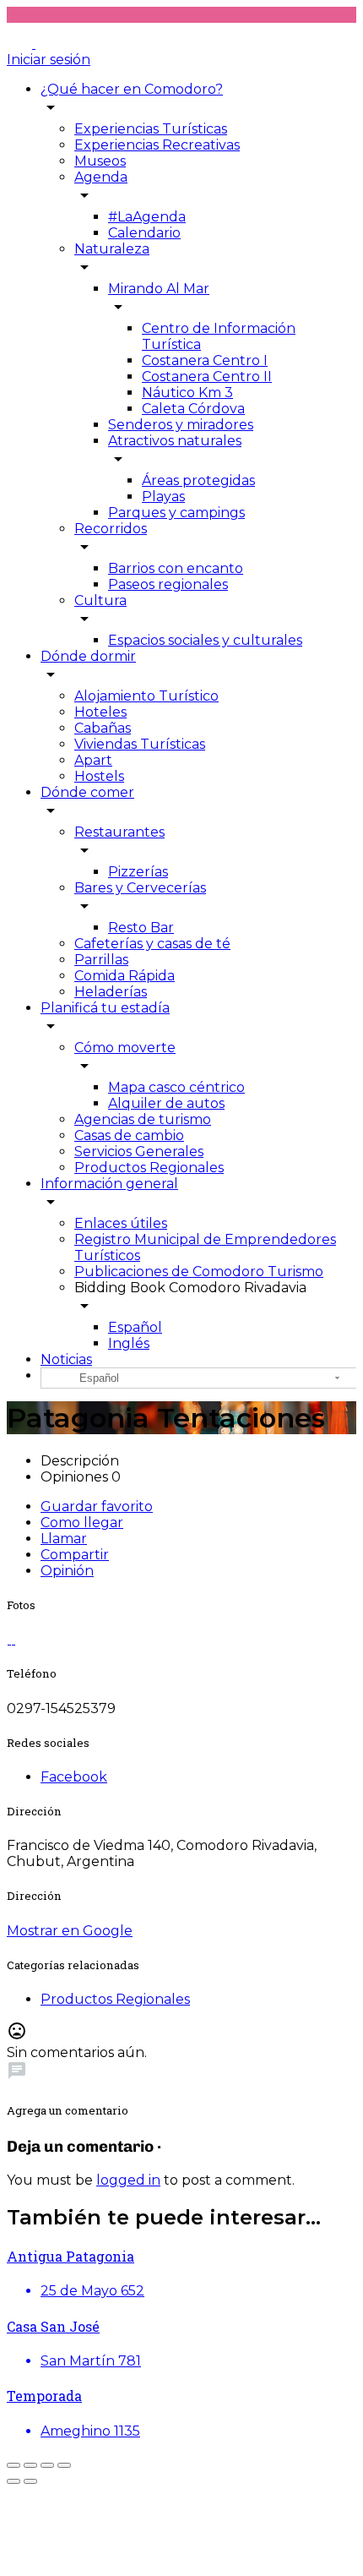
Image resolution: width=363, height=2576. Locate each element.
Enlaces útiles (121, 1223)
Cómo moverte (125, 1048)
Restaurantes (119, 832)
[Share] (30, 2465)
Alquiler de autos (166, 1103)
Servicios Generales (139, 1152)
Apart (93, 760)
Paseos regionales (168, 584)
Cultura (100, 600)
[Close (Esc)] (14, 2465)
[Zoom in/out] (64, 2465)
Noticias (66, 1359)
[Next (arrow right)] (30, 2481)
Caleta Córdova (193, 409)
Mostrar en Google (70, 1931)
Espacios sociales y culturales (205, 640)
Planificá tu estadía (105, 1008)
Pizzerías (138, 872)
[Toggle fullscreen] (47, 2465)
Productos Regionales (149, 1168)
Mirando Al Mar (159, 289)
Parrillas (101, 960)
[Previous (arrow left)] (14, 2481)
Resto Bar (141, 928)
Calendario (144, 233)
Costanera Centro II (207, 377)
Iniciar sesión (49, 60)
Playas (163, 497)
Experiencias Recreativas (157, 145)
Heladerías (111, 992)
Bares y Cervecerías (140, 888)
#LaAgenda (147, 217)
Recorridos (111, 529)
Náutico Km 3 (187, 393)
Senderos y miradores (181, 425)
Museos (100, 161)
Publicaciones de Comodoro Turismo (199, 1272)
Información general (109, 1184)
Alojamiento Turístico (146, 696)
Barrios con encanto (176, 568)
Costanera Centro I (205, 360)
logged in (128, 2180)
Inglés (129, 1343)
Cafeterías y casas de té (152, 944)
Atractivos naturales (175, 441)
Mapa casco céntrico (176, 1087)
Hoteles (100, 712)
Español (135, 1327)
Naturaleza (112, 249)
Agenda (101, 177)
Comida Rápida (125, 976)
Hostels (99, 776)
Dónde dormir (88, 656)
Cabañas (103, 728)
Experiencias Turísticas (151, 129)
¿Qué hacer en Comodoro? (132, 89)
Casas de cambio (129, 1135)
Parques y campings (176, 513)
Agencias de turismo (143, 1119)
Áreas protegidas (198, 480)
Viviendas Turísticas (140, 744)
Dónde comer (87, 792)
